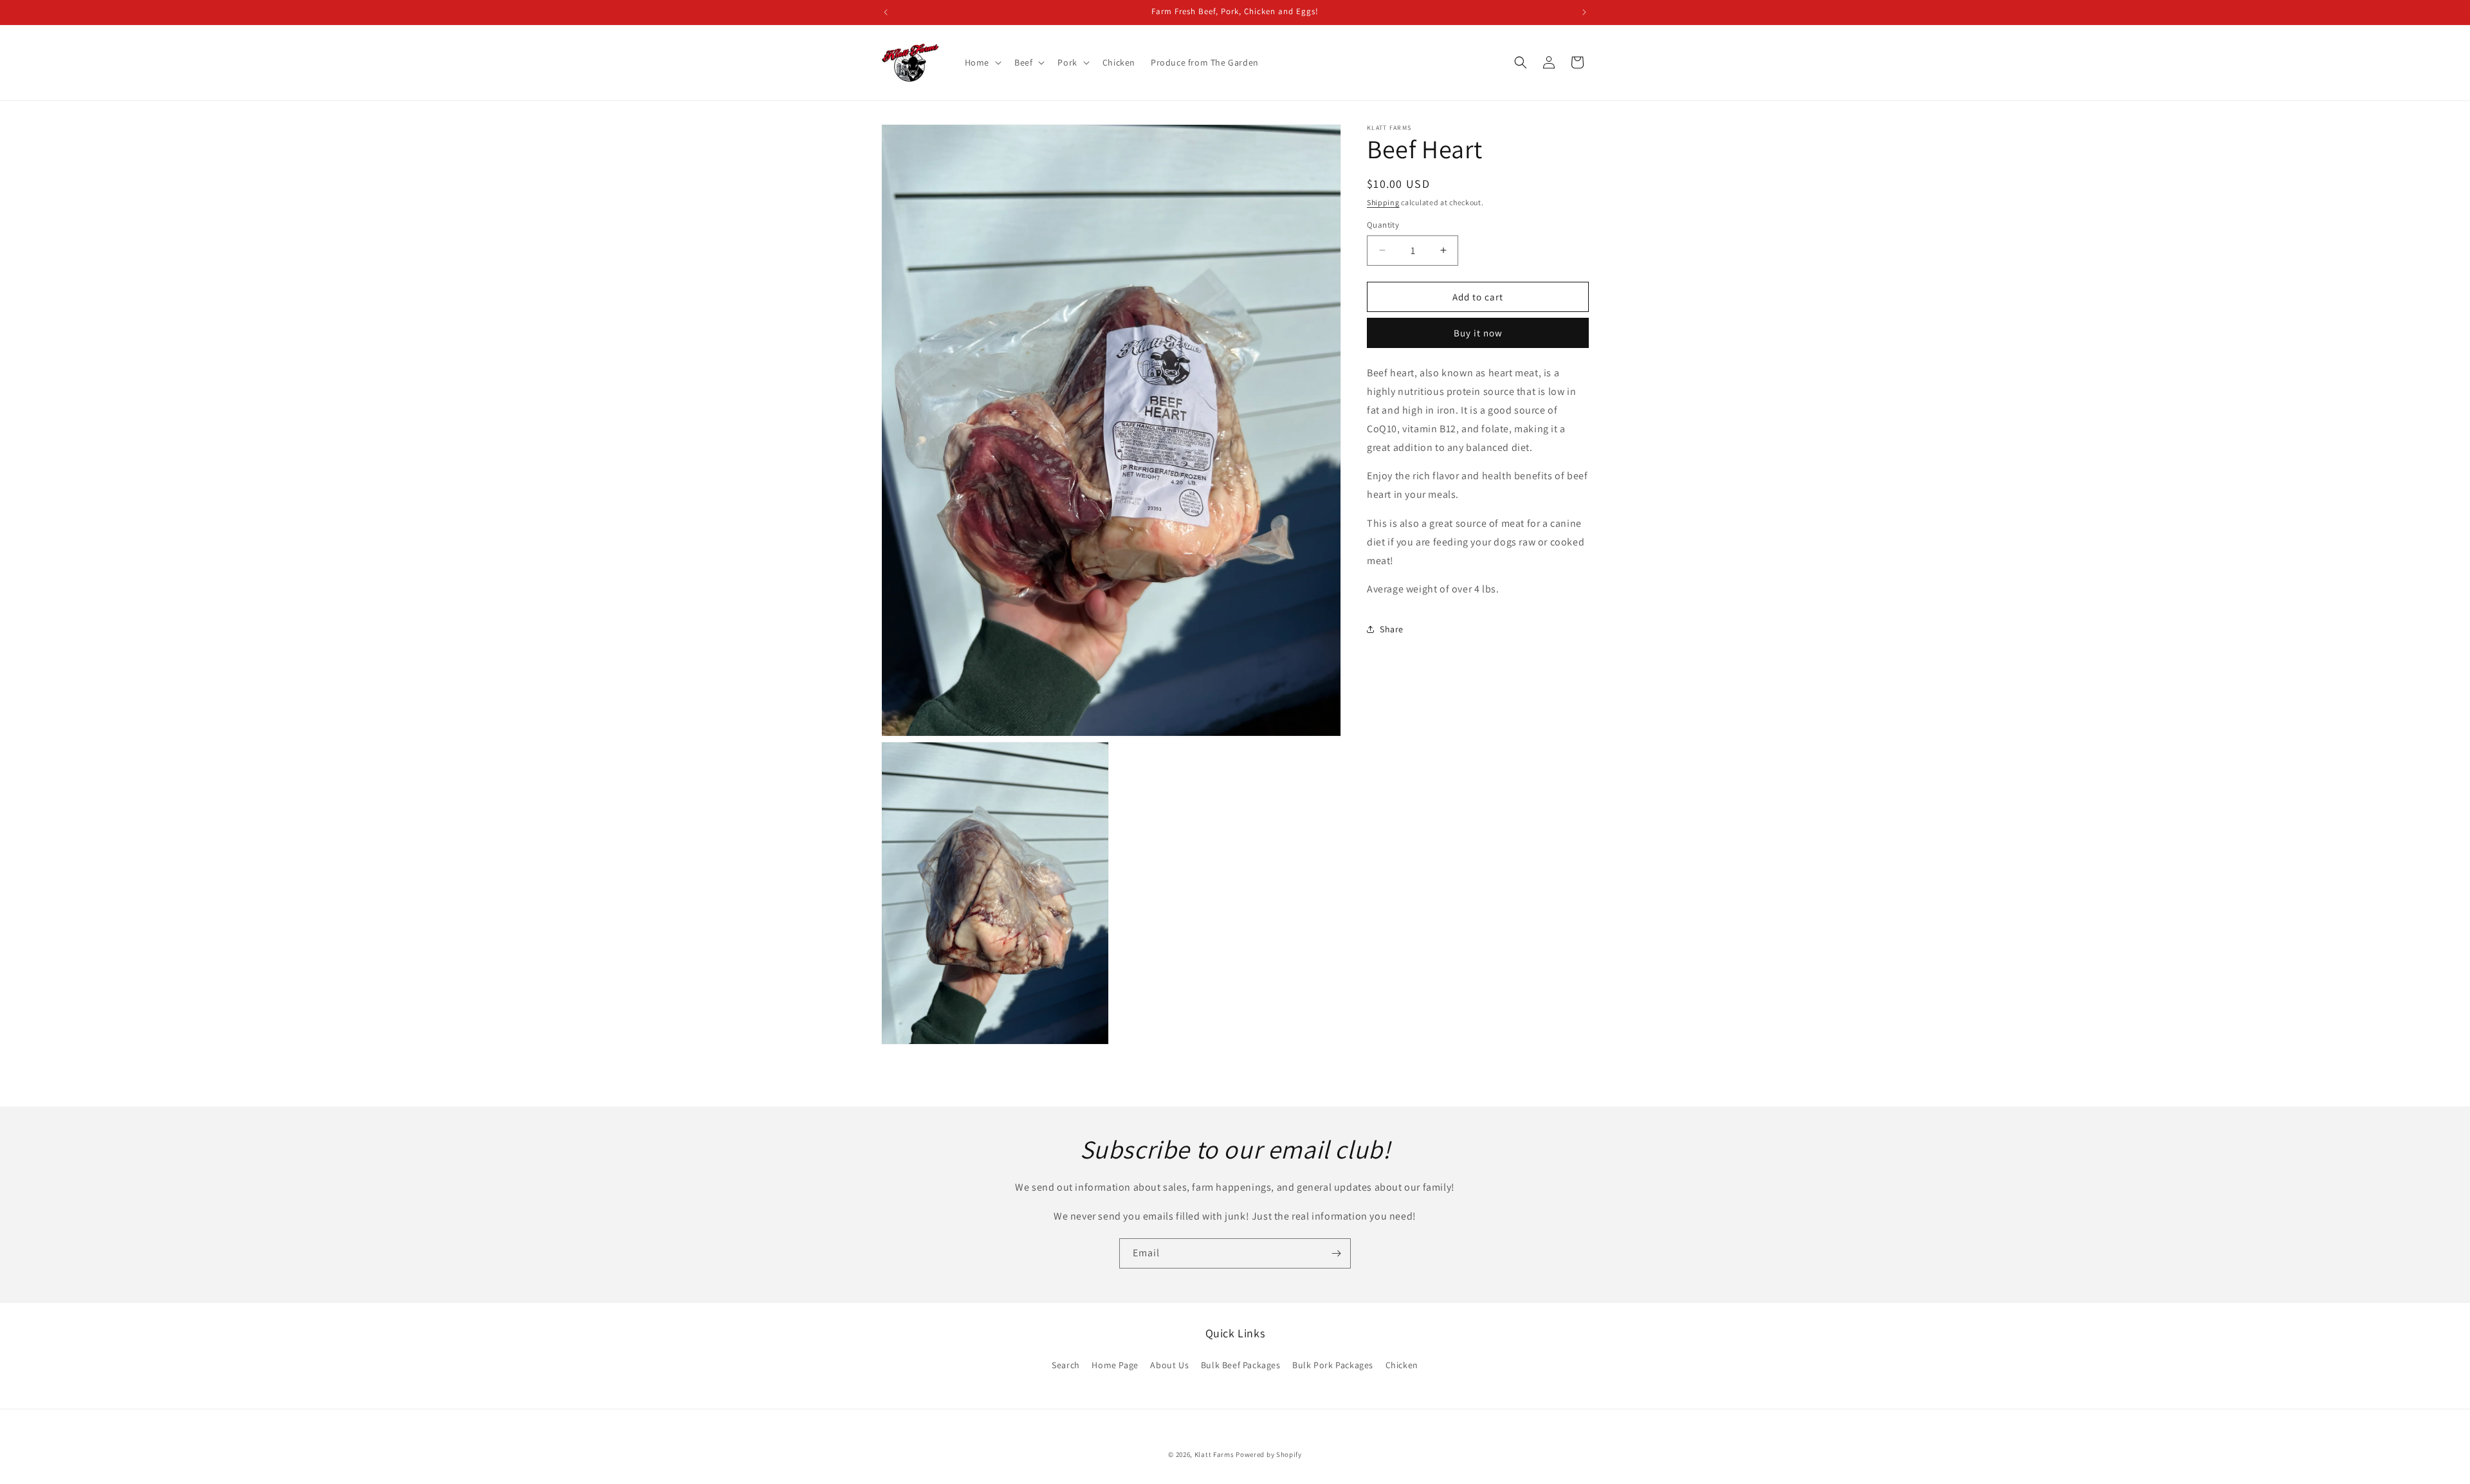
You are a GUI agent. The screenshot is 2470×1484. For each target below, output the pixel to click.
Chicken (1402, 1365)
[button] (982, 62)
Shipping (1383, 202)
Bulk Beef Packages (1241, 1365)
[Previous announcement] (886, 12)
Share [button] (1392, 629)
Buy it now (1478, 333)
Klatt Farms (1214, 1454)
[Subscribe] (1336, 1253)
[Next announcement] (1584, 12)
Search (1066, 1365)
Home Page (1115, 1365)
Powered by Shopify (1269, 1454)
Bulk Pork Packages (1333, 1365)
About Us (1169, 1365)
